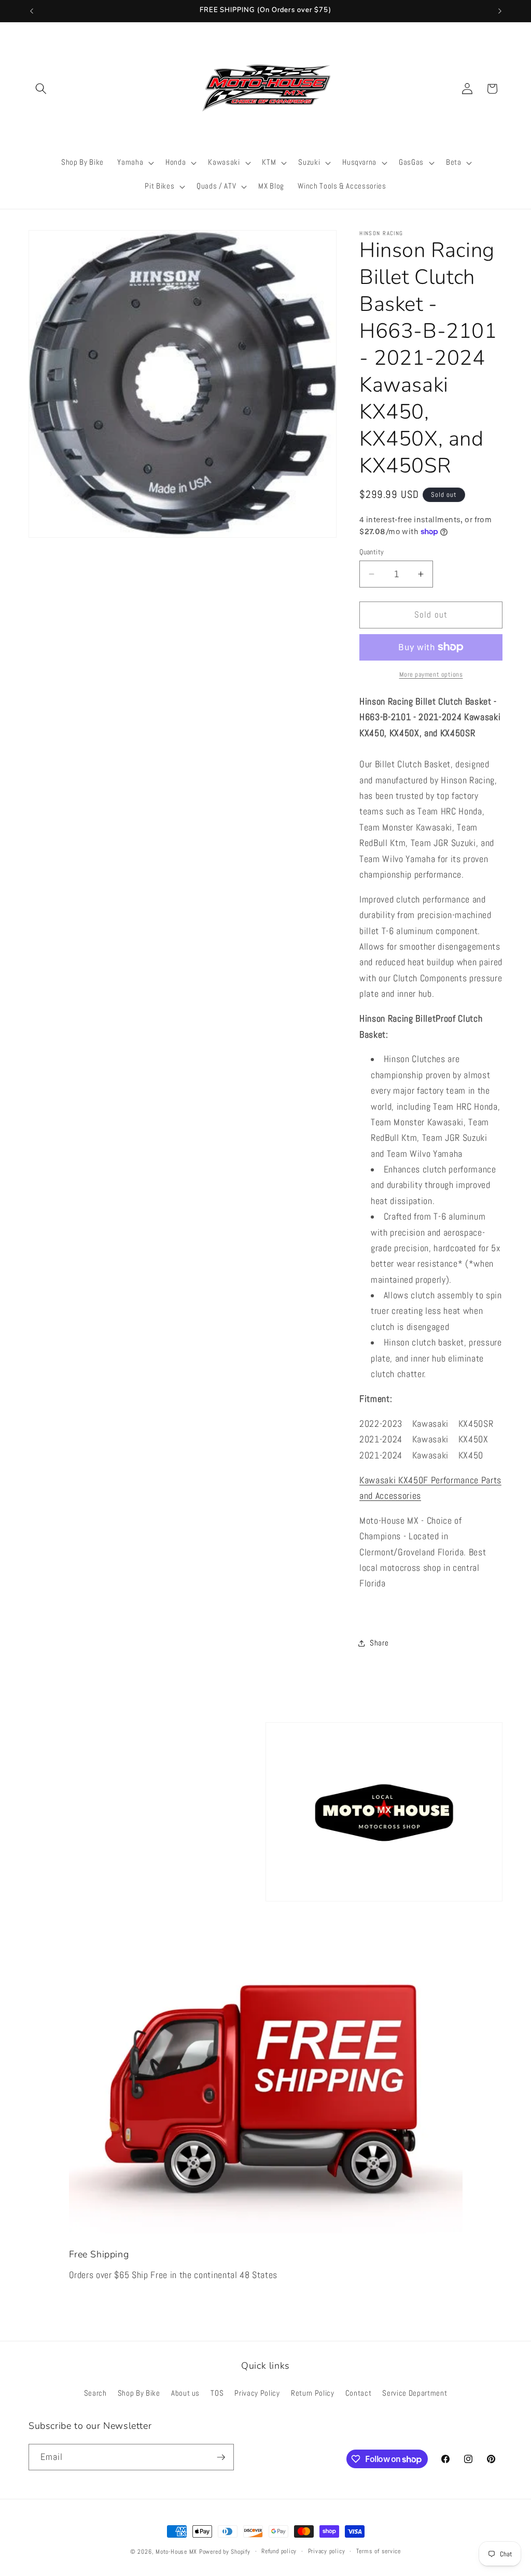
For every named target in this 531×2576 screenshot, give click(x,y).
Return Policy (313, 2393)
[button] (41, 89)
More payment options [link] (431, 674)
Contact (359, 2393)
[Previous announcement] (32, 11)
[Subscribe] (221, 2457)
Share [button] (379, 1643)
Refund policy (279, 2551)
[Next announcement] (500, 11)
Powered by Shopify (225, 2552)
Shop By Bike (139, 2393)
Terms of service (379, 2551)
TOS (217, 2393)
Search (95, 2393)
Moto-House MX (176, 2552)
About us (185, 2393)
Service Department (415, 2393)
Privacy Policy (257, 2393)
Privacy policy (327, 2551)
